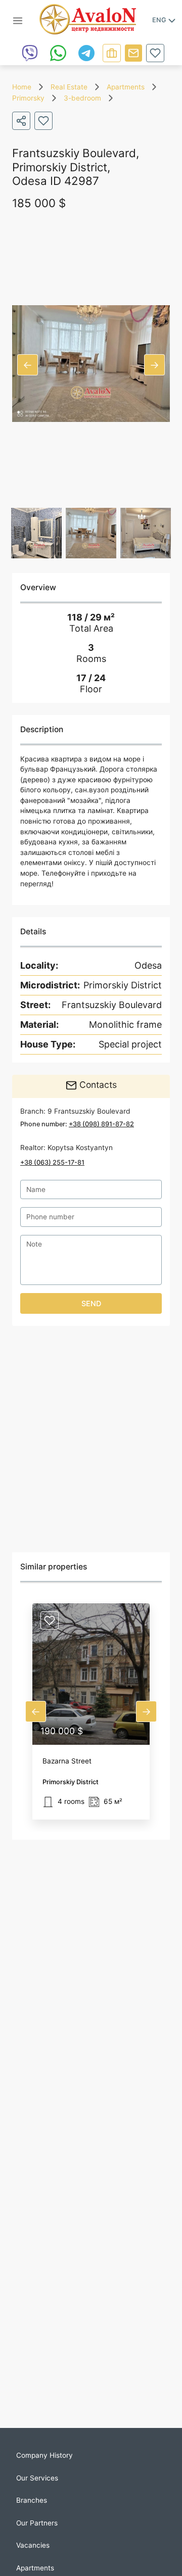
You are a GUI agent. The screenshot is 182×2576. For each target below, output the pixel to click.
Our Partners (37, 2523)
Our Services (37, 2478)
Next (154, 365)
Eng (159, 20)
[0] (155, 53)
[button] (91, 1711)
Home (22, 87)
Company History (44, 2455)
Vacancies (33, 2545)
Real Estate (69, 87)
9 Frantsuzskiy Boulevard (89, 1111)
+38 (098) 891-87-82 (101, 1124)
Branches (32, 2500)
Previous (28, 365)
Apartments (126, 87)
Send (91, 1303)
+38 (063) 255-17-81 (52, 1162)
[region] (91, 1439)
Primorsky (28, 98)
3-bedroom (82, 98)
